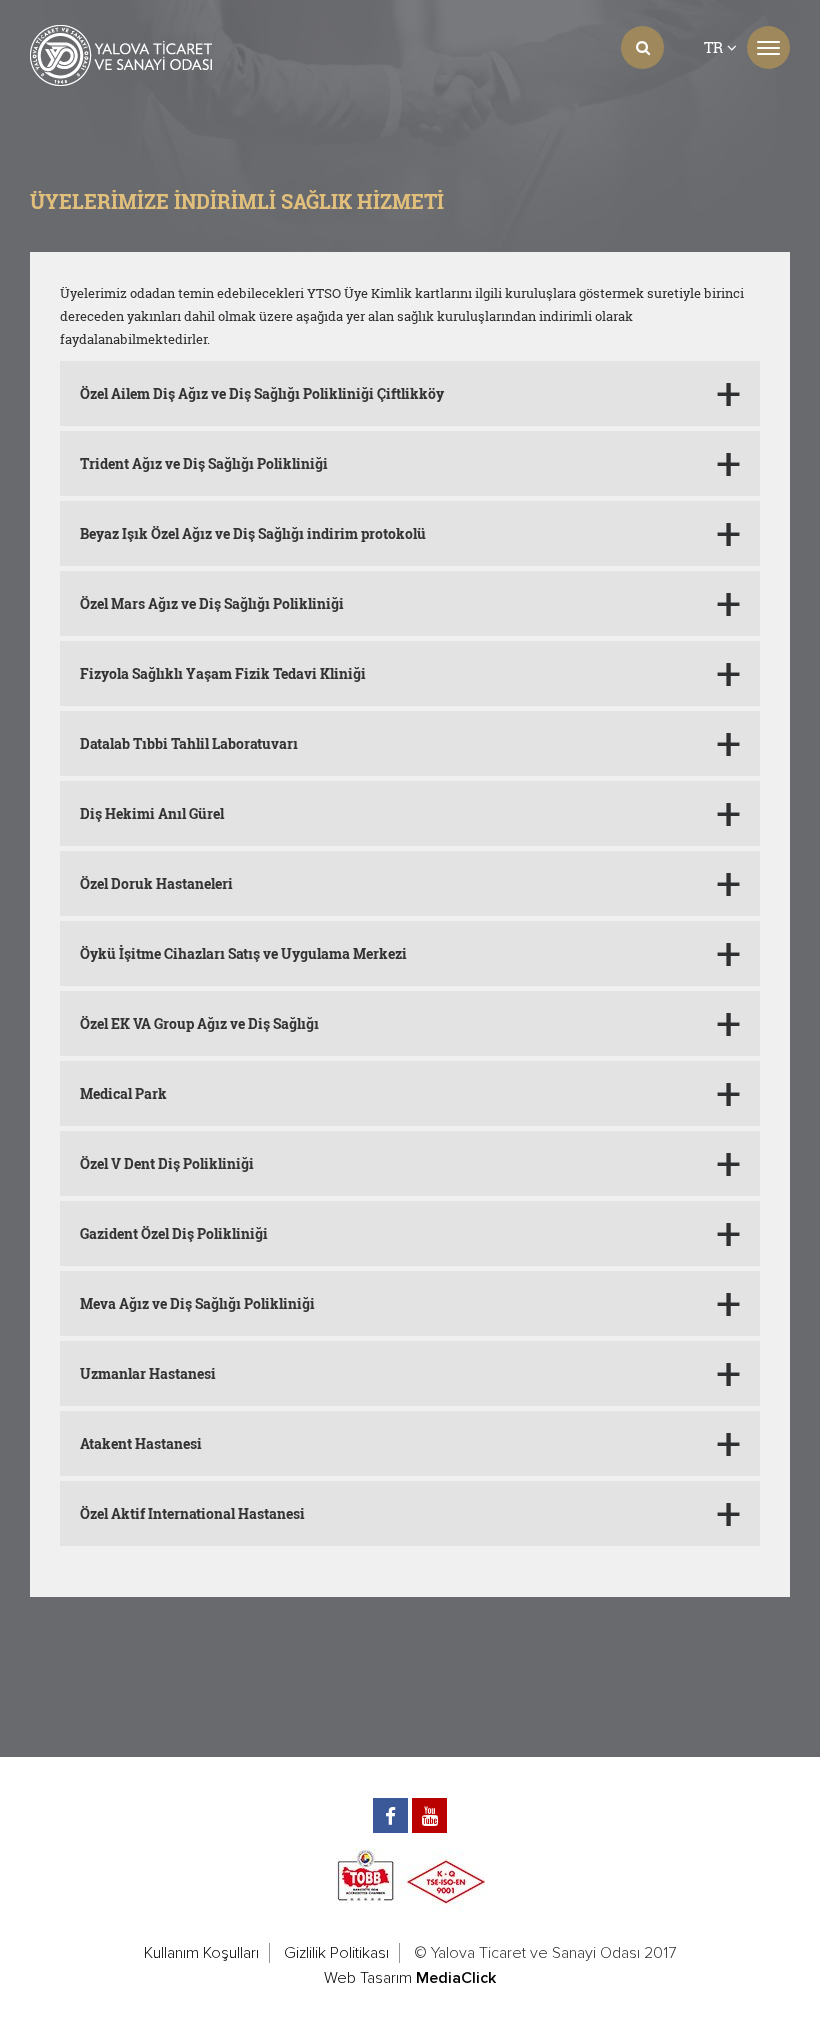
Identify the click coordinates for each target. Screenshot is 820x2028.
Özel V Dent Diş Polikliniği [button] (167, 1163)
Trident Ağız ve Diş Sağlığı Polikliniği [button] (204, 463)
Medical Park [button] (123, 1093)
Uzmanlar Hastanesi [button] (148, 1373)
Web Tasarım (368, 1978)
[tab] (410, 393)
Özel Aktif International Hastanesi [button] (192, 1513)
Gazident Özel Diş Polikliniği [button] (174, 1233)
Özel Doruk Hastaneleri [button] (156, 883)
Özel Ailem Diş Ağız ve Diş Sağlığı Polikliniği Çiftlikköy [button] (262, 393)
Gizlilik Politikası (336, 1953)
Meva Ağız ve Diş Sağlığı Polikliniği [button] (197, 1303)
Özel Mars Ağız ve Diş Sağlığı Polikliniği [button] (212, 603)
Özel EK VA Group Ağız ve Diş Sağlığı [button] (199, 1023)
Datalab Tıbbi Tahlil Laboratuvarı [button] (189, 743)
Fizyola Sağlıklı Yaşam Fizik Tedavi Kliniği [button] (223, 673)
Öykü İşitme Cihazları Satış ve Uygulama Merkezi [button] (243, 953)
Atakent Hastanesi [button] (141, 1443)
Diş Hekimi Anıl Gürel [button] (152, 813)
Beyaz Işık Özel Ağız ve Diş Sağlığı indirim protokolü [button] (253, 533)
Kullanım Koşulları (201, 1953)
